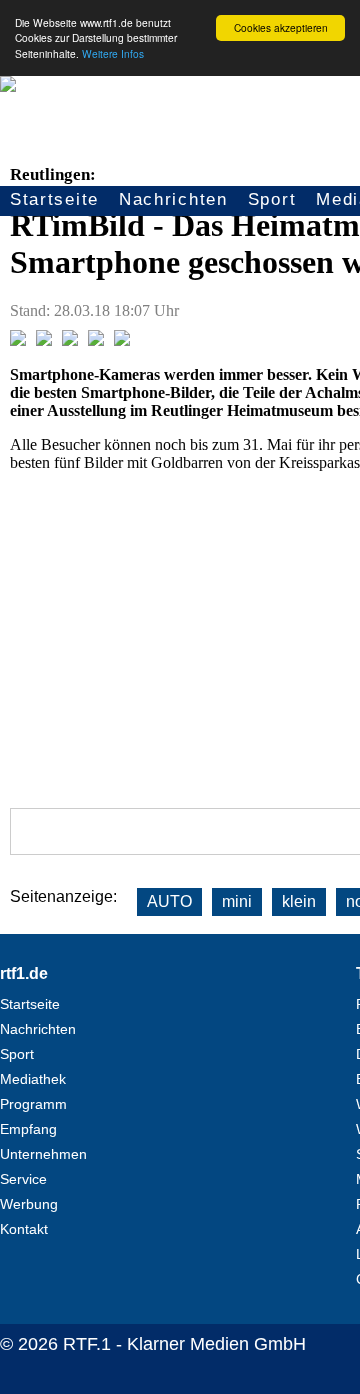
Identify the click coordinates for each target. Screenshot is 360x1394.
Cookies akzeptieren (281, 27)
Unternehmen (43, 1154)
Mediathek (33, 1079)
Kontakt (24, 1229)
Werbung (29, 1204)
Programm (33, 1104)
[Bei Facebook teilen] (18, 340)
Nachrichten (173, 199)
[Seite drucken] (122, 340)
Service (23, 1179)
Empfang (28, 1129)
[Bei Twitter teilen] (44, 340)
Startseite (54, 199)
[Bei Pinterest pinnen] (96, 340)
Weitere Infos (113, 53)
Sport (272, 199)
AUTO (169, 901)
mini (237, 901)
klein (299, 901)
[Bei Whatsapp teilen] (70, 340)
